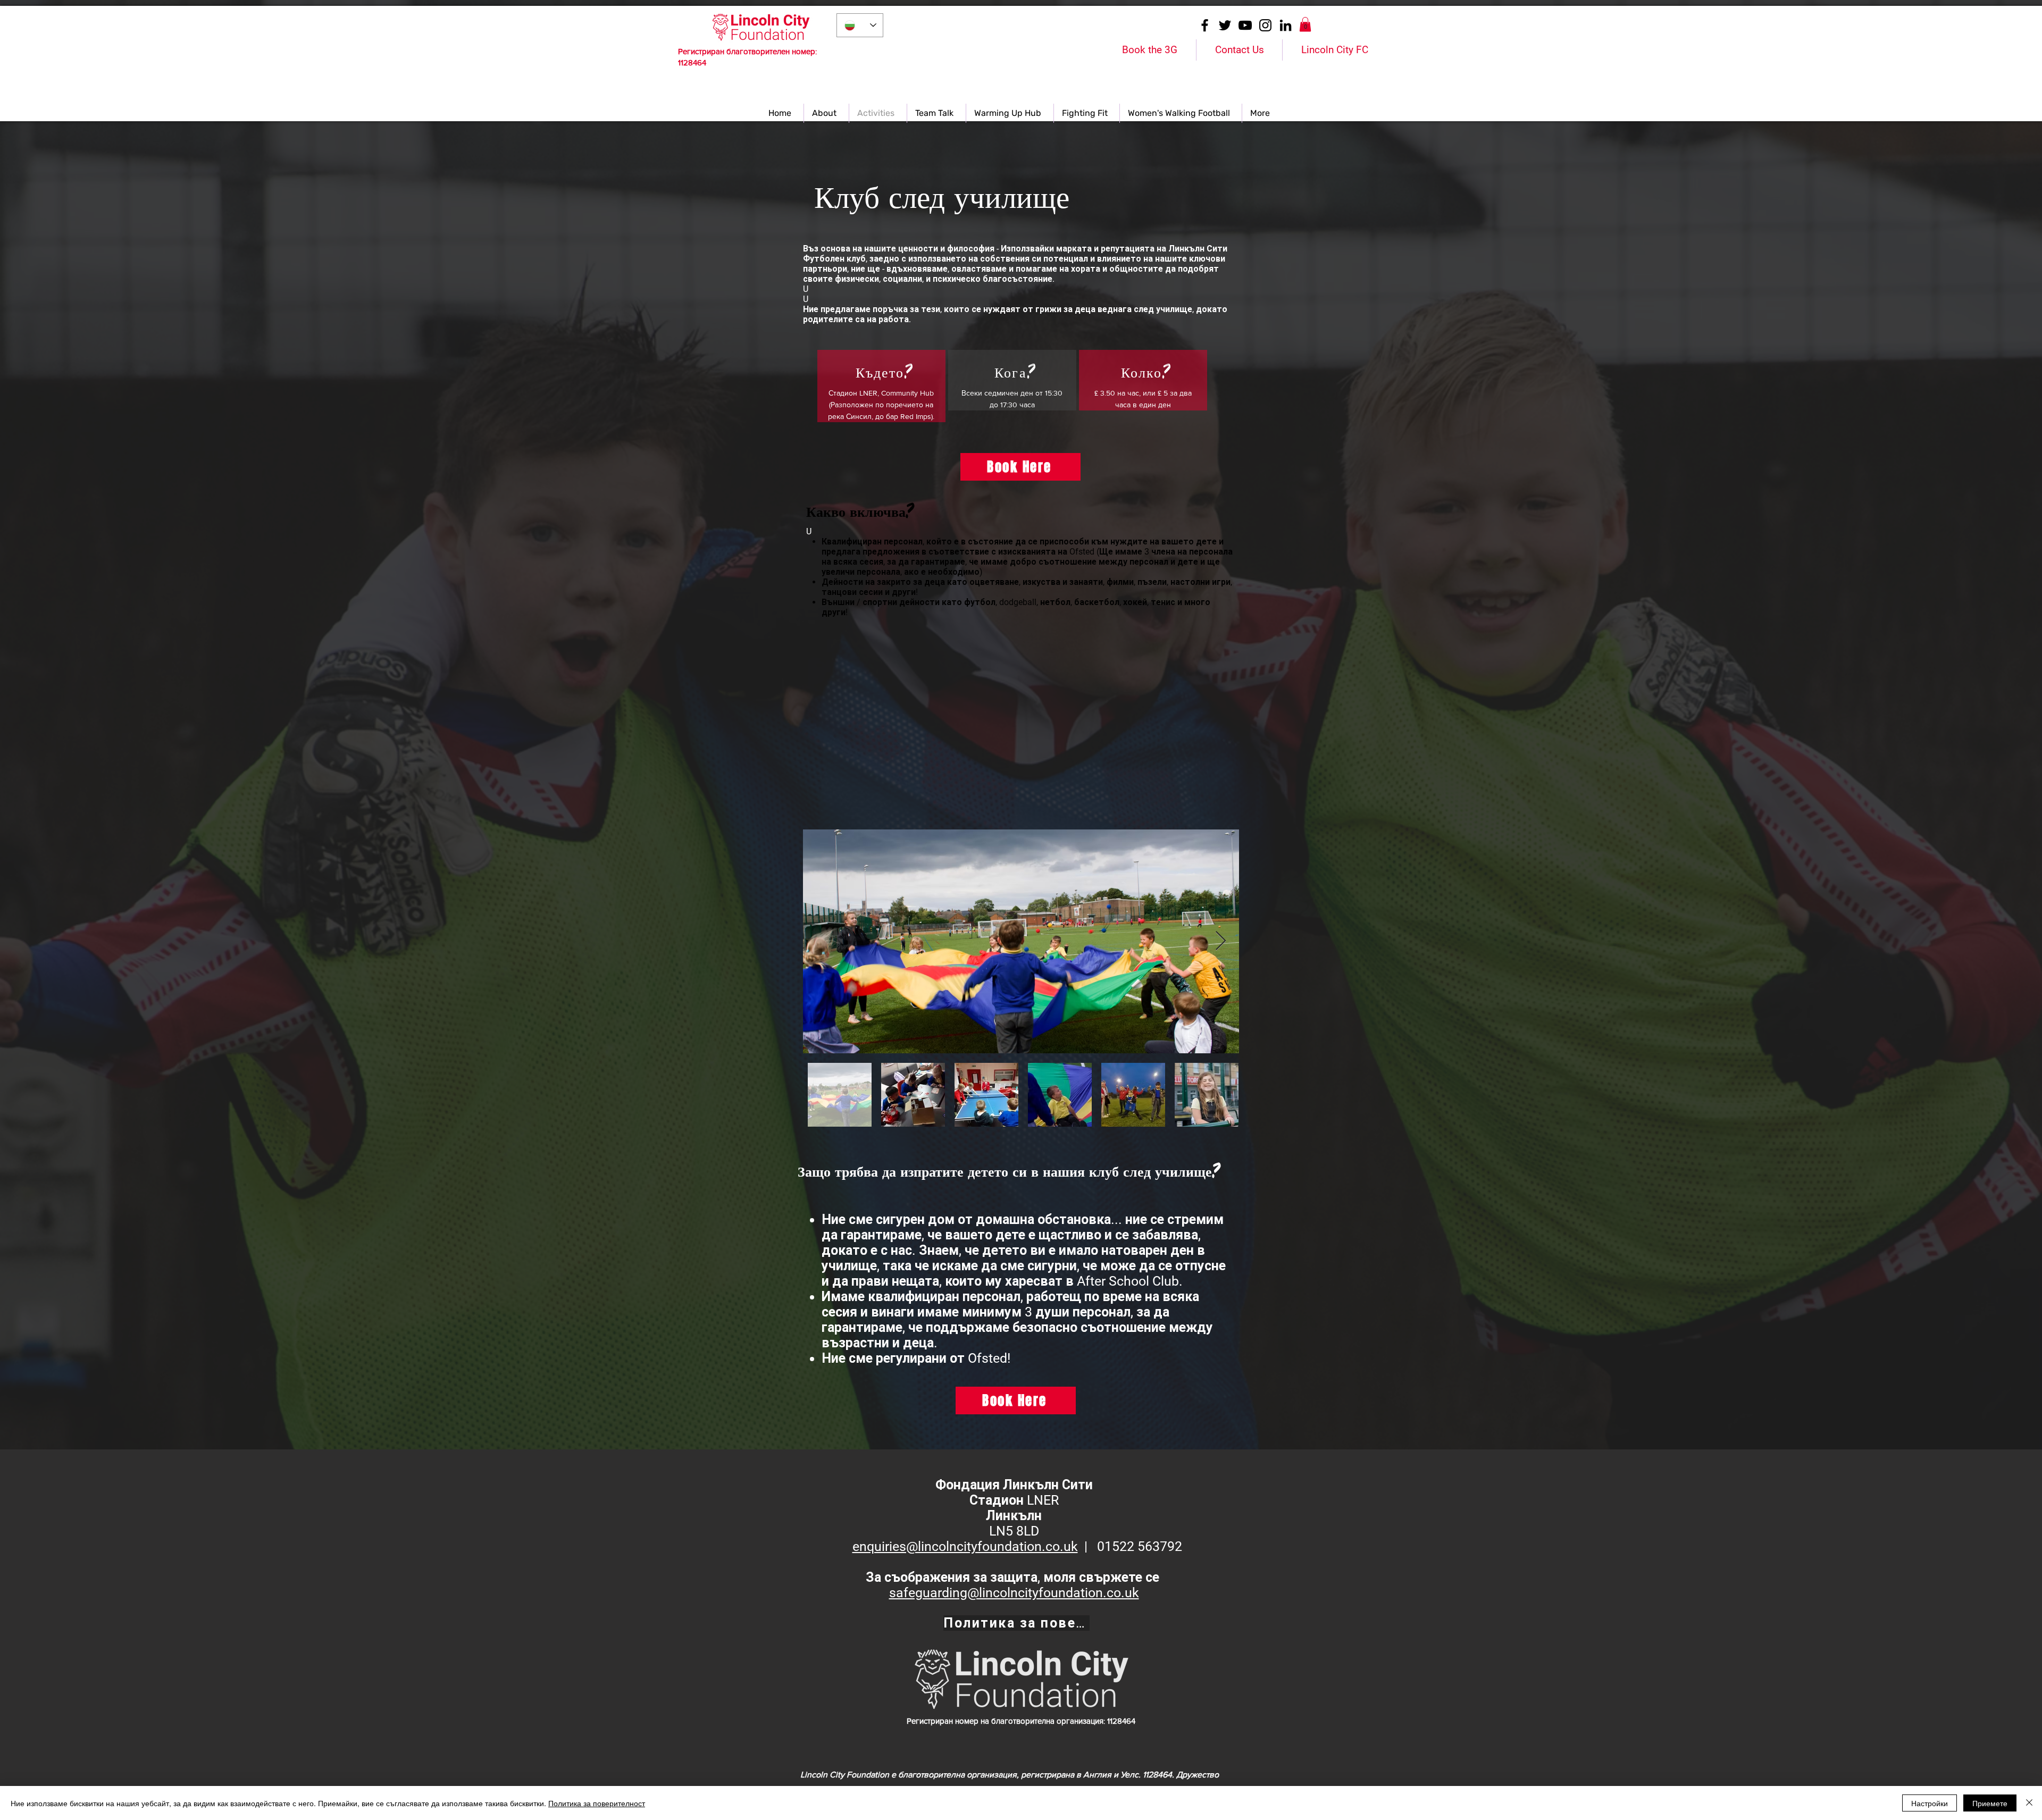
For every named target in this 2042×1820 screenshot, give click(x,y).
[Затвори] (2029, 1803)
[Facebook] (1205, 25)
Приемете (1990, 1803)
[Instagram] (1265, 25)
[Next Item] (1221, 941)
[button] (1305, 24)
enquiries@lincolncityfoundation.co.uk (965, 1546)
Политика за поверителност (597, 1803)
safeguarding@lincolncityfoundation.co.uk (1014, 1593)
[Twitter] (1225, 25)
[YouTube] (1245, 25)
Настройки (1930, 1803)
